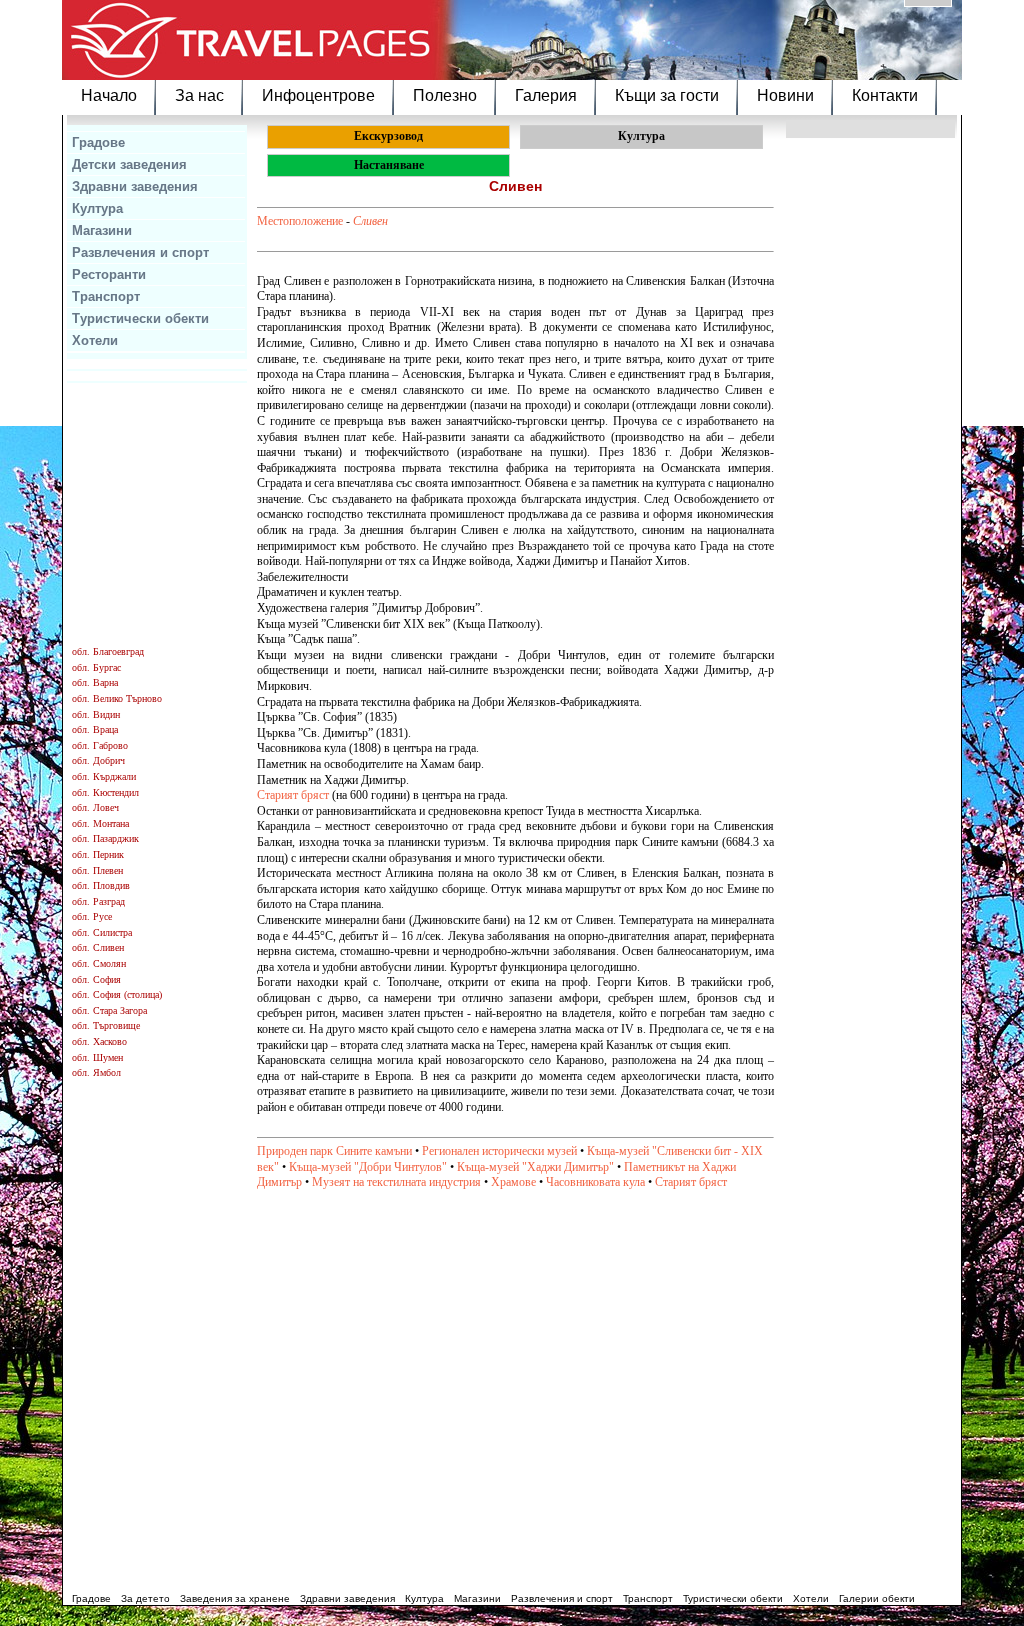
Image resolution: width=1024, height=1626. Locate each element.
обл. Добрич (98, 760)
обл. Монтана (100, 823)
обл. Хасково (99, 1041)
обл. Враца (95, 729)
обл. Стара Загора (109, 1010)
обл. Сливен (98, 947)
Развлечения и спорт (140, 252)
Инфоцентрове (318, 95)
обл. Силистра (102, 932)
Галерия (546, 95)
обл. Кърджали (104, 776)
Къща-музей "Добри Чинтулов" (368, 1167)
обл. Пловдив (101, 885)
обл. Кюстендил (105, 792)
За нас (199, 95)
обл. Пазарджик (105, 838)
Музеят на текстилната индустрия (396, 1182)
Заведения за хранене (235, 1598)
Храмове (513, 1182)
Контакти (885, 95)
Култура (97, 208)
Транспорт (106, 296)
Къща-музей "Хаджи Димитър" (535, 1167)
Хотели (95, 340)
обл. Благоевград (108, 651)
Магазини (102, 230)
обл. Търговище (106, 1025)
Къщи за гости (667, 95)
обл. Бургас (96, 667)
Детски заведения (129, 164)
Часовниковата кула (595, 1182)
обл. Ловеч (95, 807)
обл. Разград (98, 901)
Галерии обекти (877, 1598)
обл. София (96, 979)
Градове (98, 142)
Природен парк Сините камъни (334, 1151)
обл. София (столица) (117, 994)
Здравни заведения (135, 186)
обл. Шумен (97, 1057)
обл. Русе (92, 916)
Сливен (370, 221)
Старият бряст (293, 795)
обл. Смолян (99, 963)
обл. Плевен (97, 870)
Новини (785, 95)
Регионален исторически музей (499, 1151)
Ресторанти (109, 274)
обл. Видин (96, 714)
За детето (145, 1598)
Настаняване (389, 165)
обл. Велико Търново (117, 698)
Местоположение (300, 221)
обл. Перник (98, 854)
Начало (109, 95)
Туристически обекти (140, 318)
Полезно (445, 95)
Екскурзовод (388, 136)
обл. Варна (95, 682)
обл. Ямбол (96, 1072)
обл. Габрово (100, 745)
